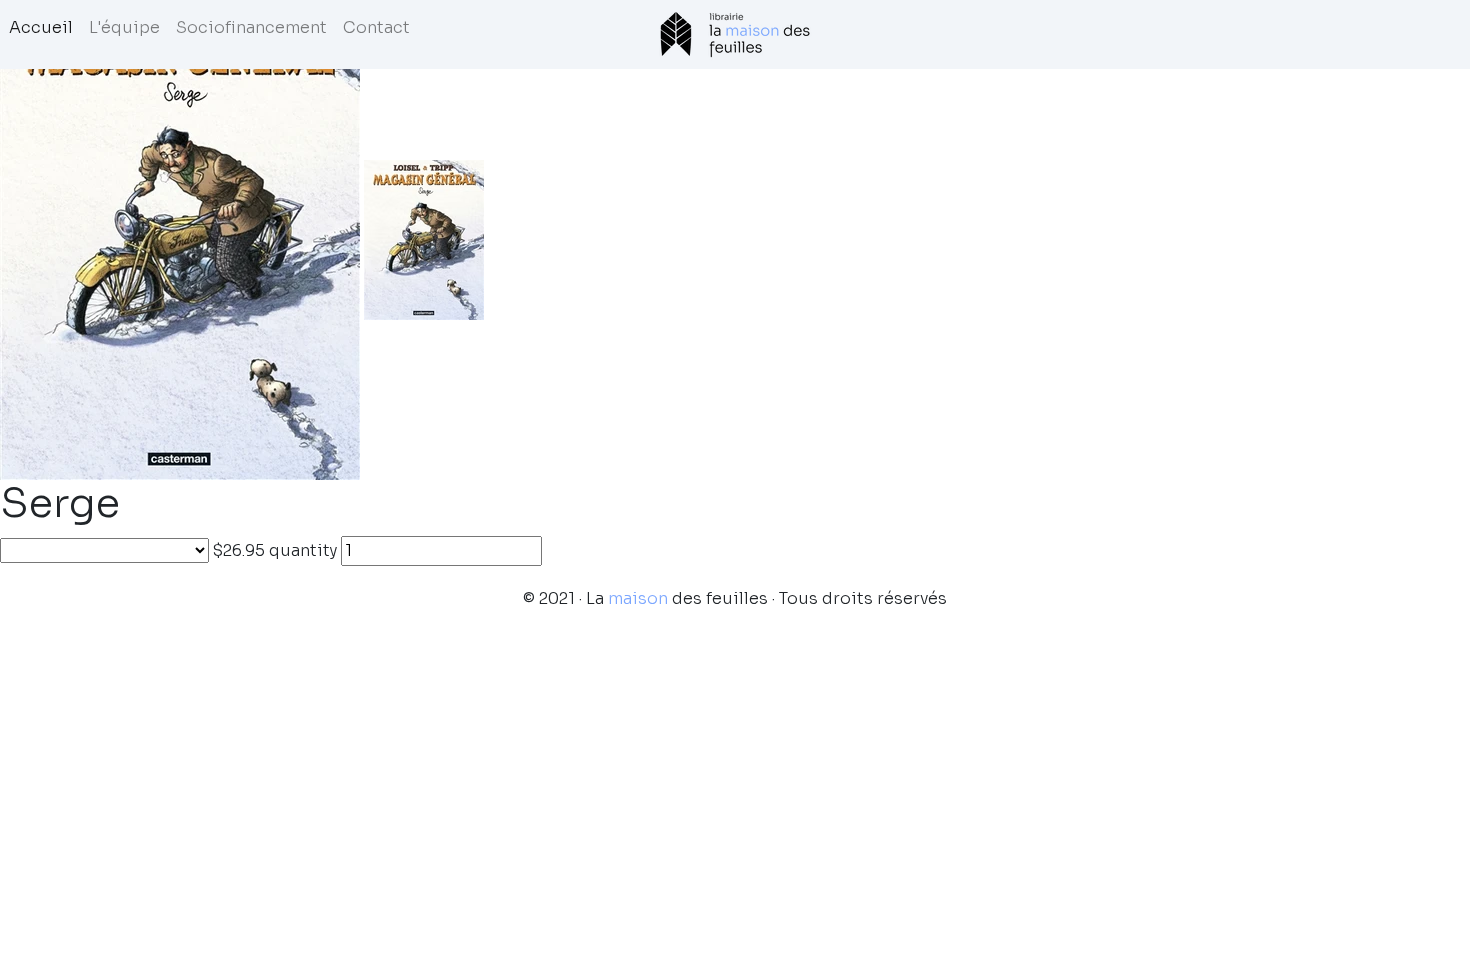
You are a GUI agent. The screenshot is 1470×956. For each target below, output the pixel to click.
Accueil (41, 27)
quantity (303, 550)
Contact (376, 27)
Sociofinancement (251, 27)
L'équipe (124, 27)
